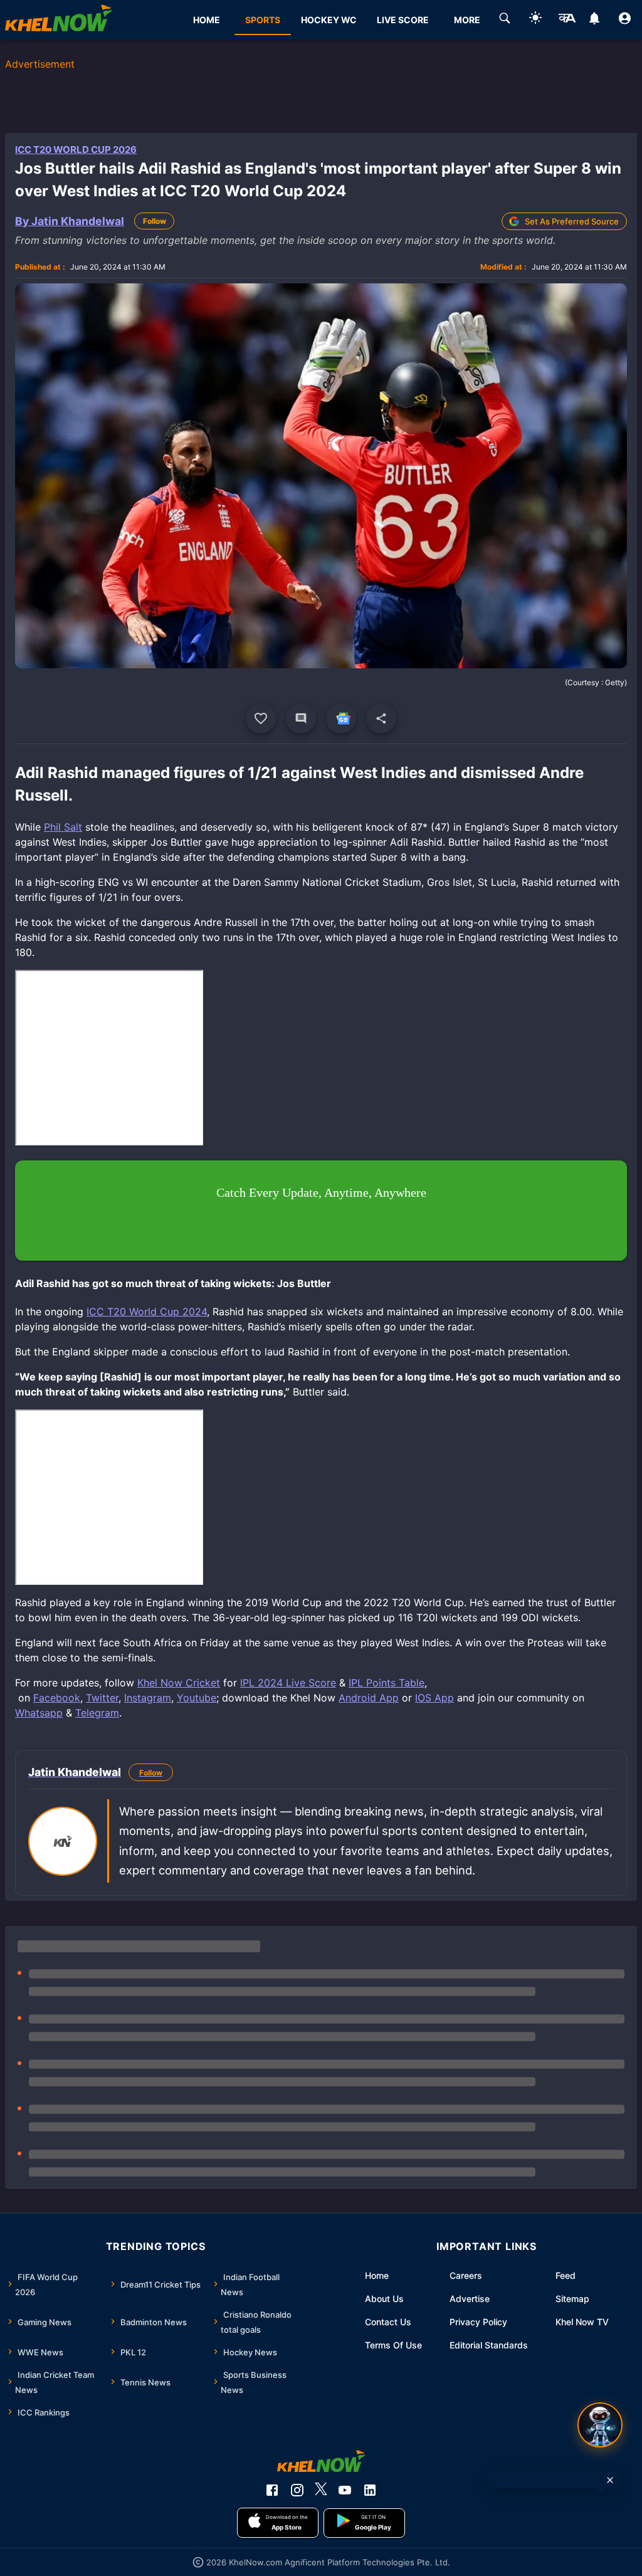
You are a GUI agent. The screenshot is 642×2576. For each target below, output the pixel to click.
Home (377, 2275)
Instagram (148, 1698)
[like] (261, 718)
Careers (466, 2275)
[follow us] (341, 718)
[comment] (301, 718)
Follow (155, 221)
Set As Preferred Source (572, 221)
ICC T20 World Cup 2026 (76, 150)
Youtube (197, 1698)
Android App (369, 1698)
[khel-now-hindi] (567, 20)
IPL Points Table (387, 1683)
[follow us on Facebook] (272, 2490)
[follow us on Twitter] (321, 2490)
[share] (381, 718)
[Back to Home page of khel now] (58, 20)
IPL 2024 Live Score (288, 1683)
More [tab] (467, 20)
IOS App (434, 1698)
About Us (384, 2299)
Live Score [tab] (403, 20)
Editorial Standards (489, 2345)
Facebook (57, 1698)
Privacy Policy (478, 2322)
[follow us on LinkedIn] (370, 2490)
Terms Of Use (393, 2345)
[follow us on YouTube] (345, 2490)
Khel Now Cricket (179, 1683)
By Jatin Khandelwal (70, 221)
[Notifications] (594, 20)
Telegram (97, 1713)
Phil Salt (63, 827)
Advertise (470, 2299)
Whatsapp (39, 1713)
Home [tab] (207, 20)
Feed (566, 2275)
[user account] (625, 20)
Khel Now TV (582, 2322)
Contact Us (388, 2322)
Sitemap (572, 2299)
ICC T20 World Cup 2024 (147, 1312)
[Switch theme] (535, 20)
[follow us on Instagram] (297, 2490)
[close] (610, 2480)
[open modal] (600, 2425)
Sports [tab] (263, 20)
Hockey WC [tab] (329, 20)
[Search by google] (505, 20)
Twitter (102, 1698)
